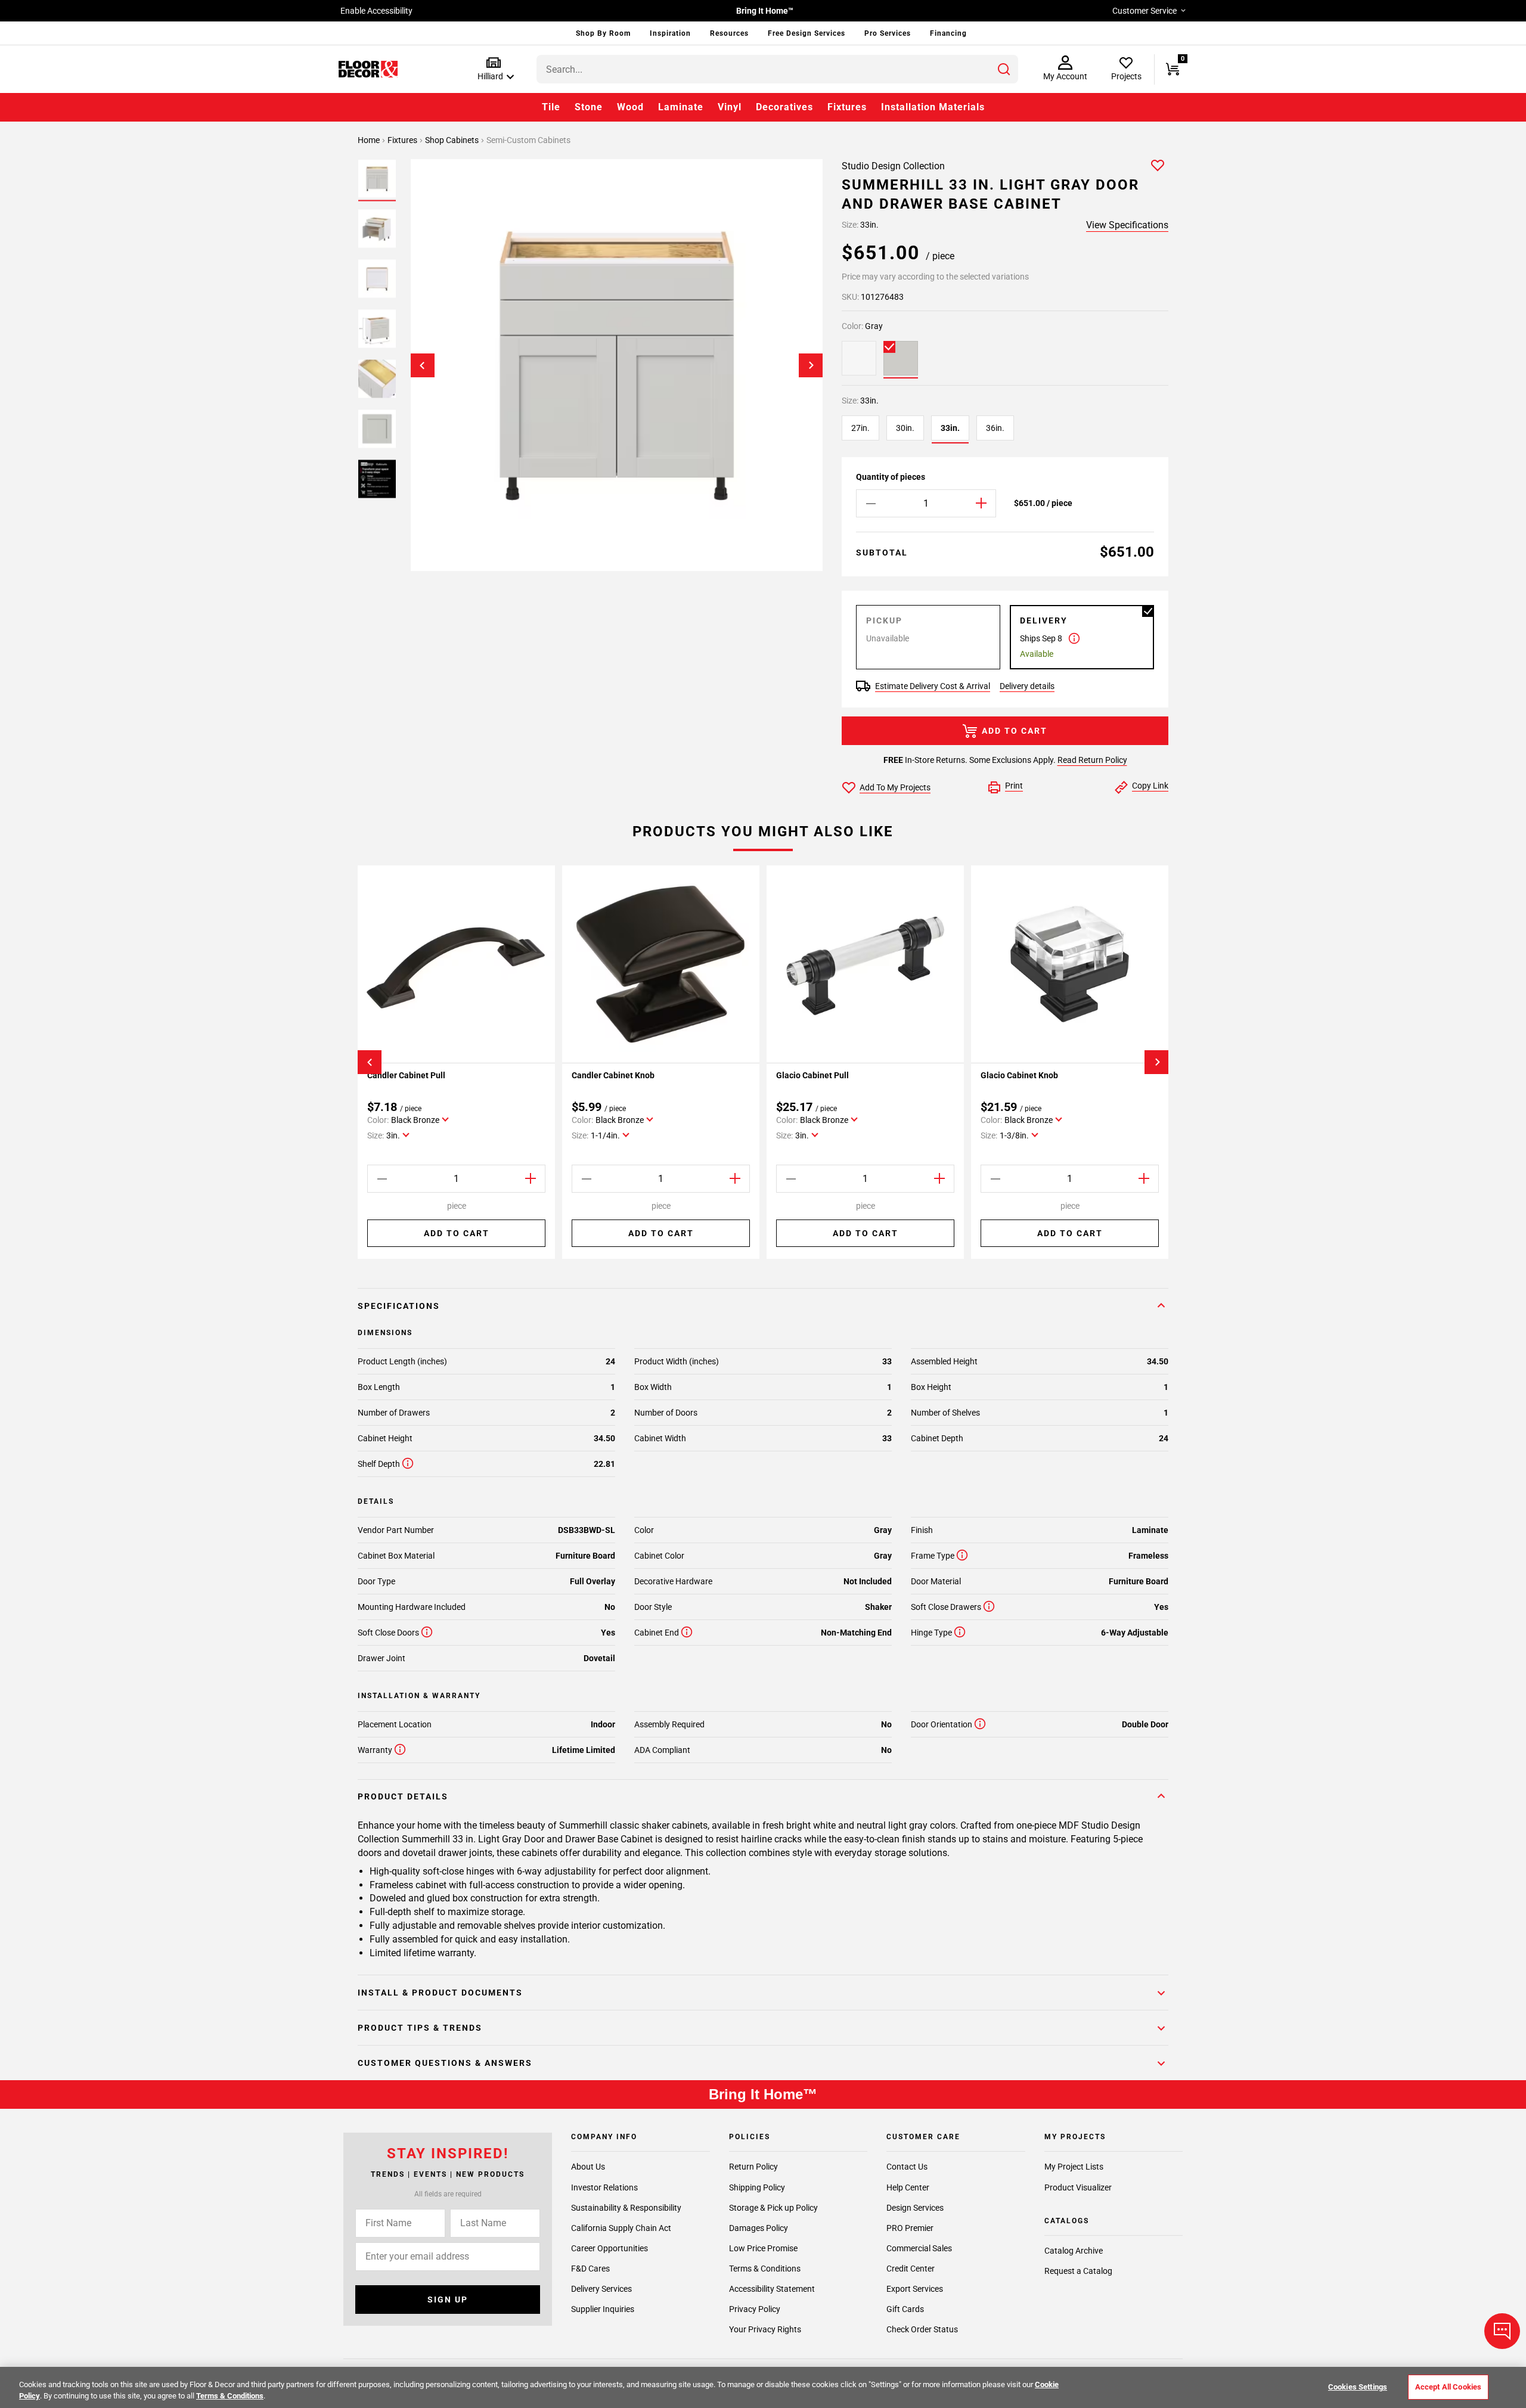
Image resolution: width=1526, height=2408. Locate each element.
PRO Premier (910, 2227)
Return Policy (753, 2167)
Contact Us (907, 2167)
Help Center (908, 2187)
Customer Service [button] (1144, 11)
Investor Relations (604, 2187)
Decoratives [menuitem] (784, 107)
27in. (860, 428)
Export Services (915, 2288)
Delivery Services (601, 2288)
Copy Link (1150, 786)
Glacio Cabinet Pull (812, 1075)
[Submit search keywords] (1004, 69)
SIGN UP (448, 2300)
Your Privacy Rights (765, 2329)
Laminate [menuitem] (681, 107)
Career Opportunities (610, 2248)
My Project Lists (1074, 2167)
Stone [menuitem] (589, 107)
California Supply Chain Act (621, 2227)
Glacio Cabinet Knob (1019, 1075)
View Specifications (1127, 225)
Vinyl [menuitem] (730, 107)
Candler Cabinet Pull (406, 1075)
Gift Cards (905, 2309)
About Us (588, 2167)
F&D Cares (590, 2268)
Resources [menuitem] (729, 33)
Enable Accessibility (376, 11)
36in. (995, 428)
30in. (905, 428)
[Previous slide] (423, 365)
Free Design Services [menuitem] (807, 33)
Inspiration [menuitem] (670, 33)
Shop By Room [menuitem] (603, 33)
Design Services (915, 2207)
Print (1014, 786)
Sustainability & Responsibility (626, 2207)
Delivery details (1027, 686)
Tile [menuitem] (551, 107)
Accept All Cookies (1448, 2387)
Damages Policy (759, 2227)
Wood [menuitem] (630, 107)
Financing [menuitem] (948, 33)
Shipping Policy (757, 2187)
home (370, 140)
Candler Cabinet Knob (613, 1075)
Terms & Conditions (765, 2268)
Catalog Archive (1074, 2251)
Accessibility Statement (772, 2288)
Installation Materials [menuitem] (933, 107)
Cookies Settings (1358, 2387)
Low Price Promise (763, 2248)
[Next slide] (811, 365)
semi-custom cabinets (528, 140)
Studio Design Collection (893, 166)
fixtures (403, 140)
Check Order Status (922, 2329)
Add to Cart (1015, 731)
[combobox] (777, 69)
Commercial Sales (919, 2248)
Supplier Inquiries (603, 2309)
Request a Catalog (1078, 2271)
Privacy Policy (755, 2309)
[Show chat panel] (1502, 2331)
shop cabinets (453, 140)
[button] (493, 69)
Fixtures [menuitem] (847, 107)
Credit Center (911, 2268)
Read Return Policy (1092, 760)
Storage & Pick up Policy (773, 2207)
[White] (859, 358)
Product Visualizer (1078, 2187)
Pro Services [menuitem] (888, 33)
